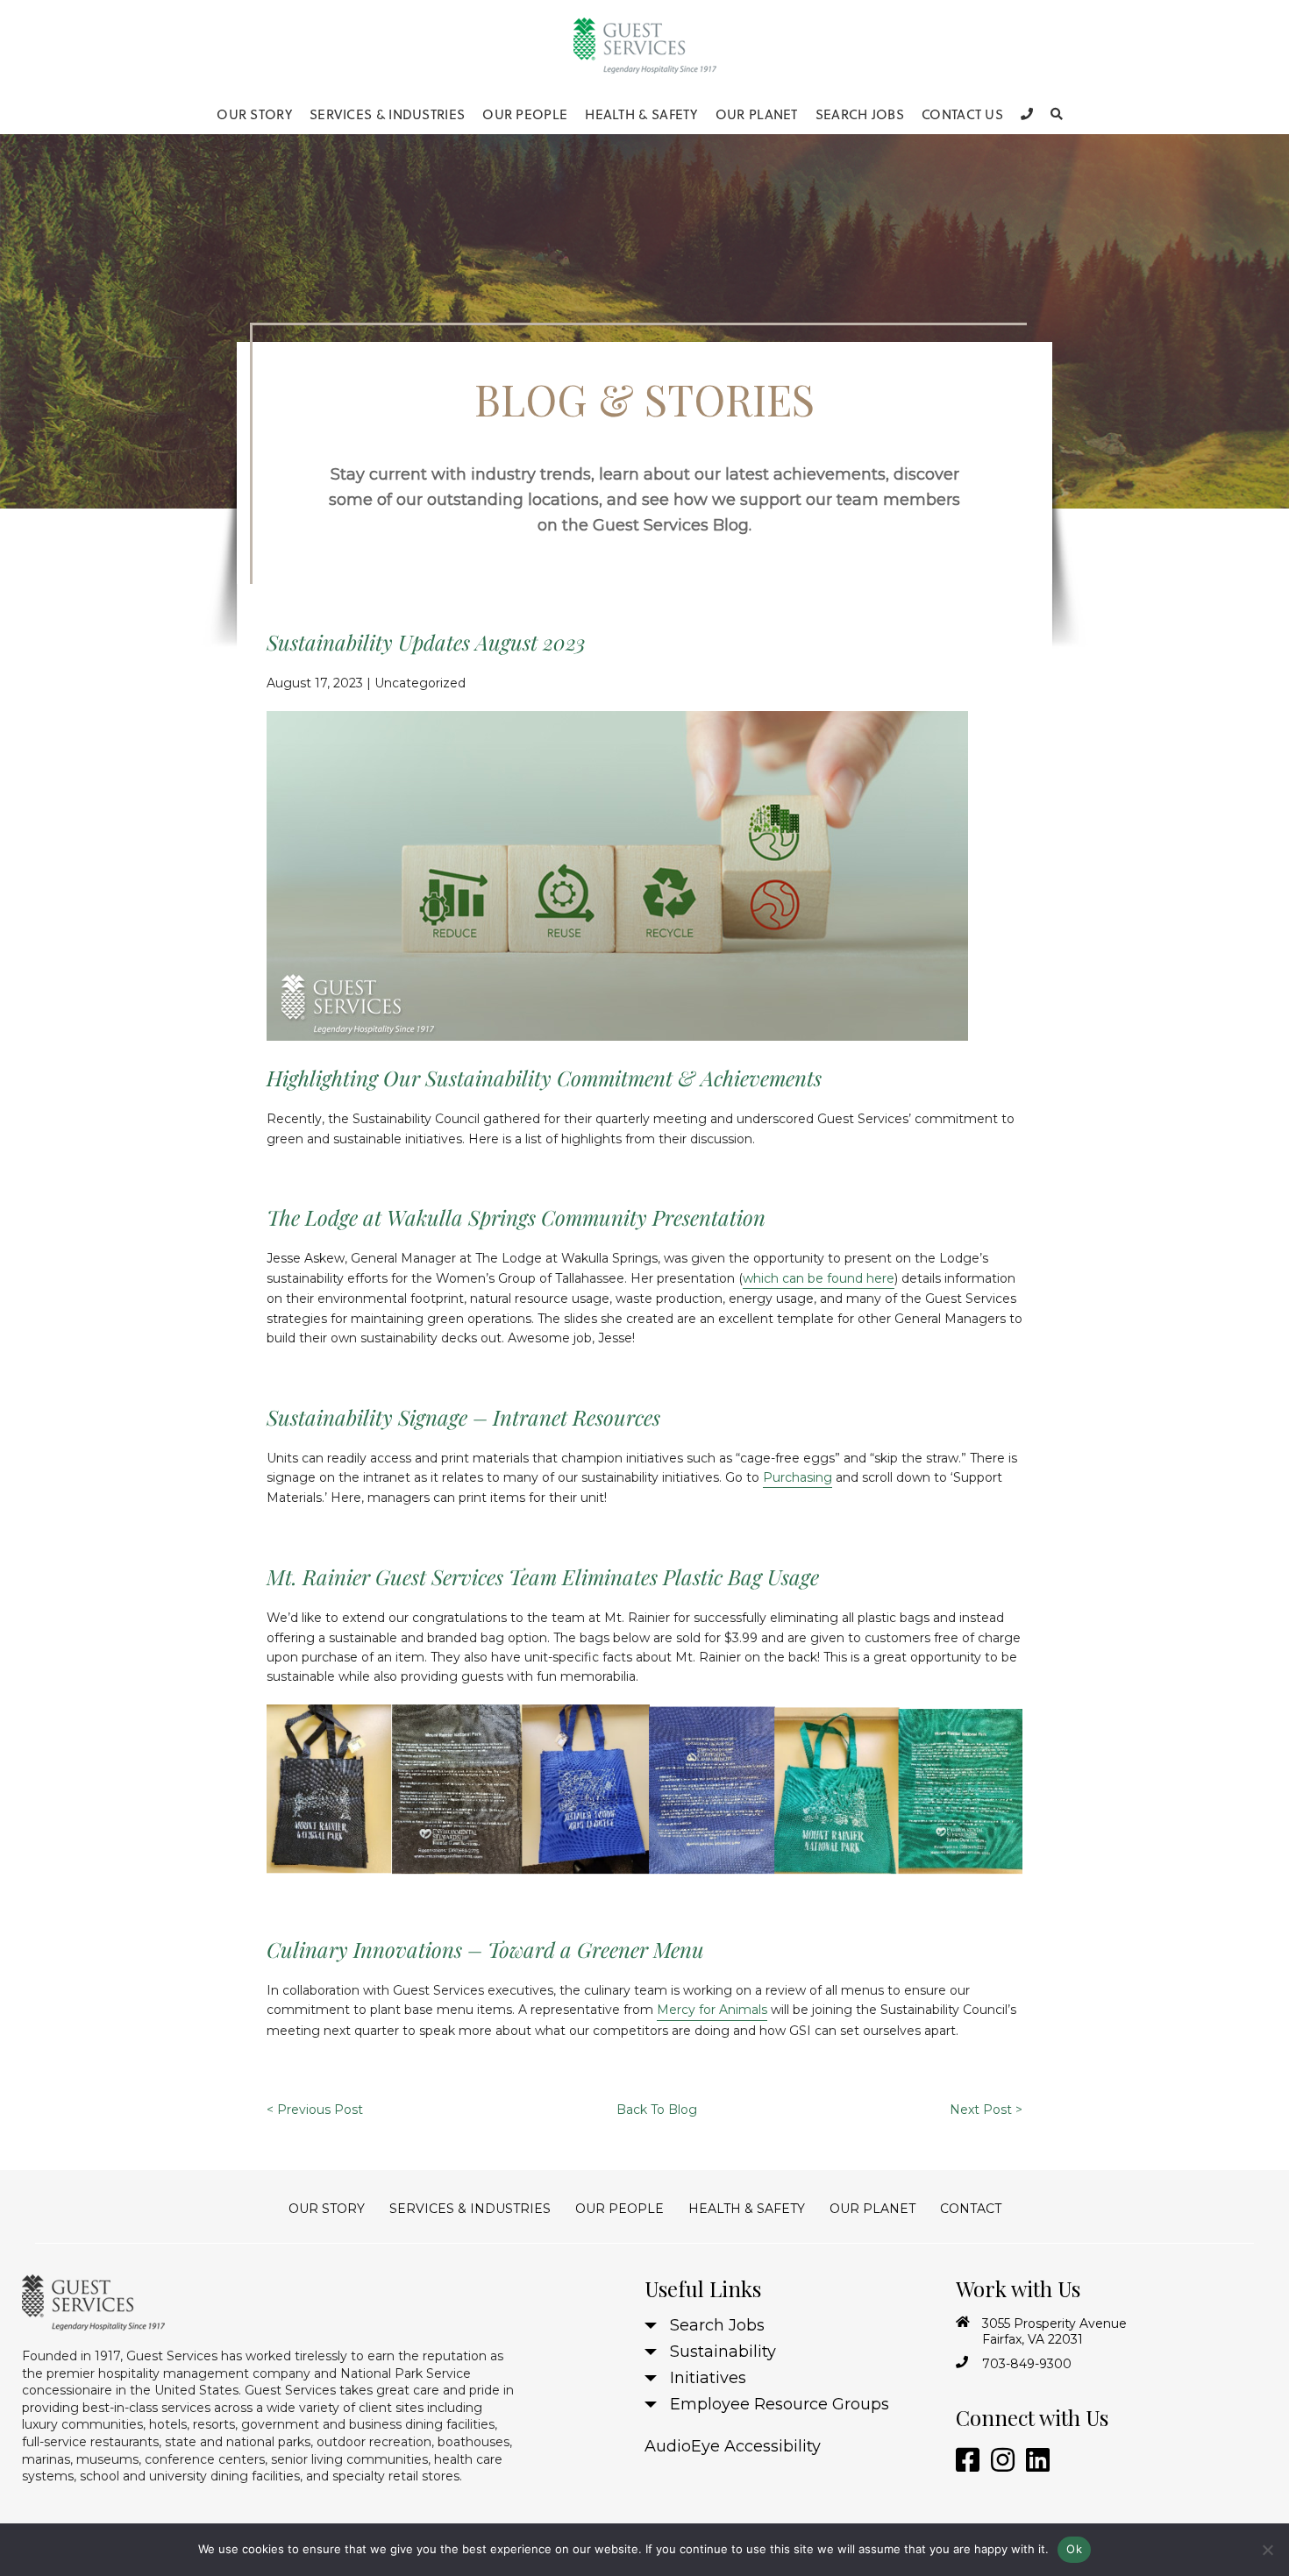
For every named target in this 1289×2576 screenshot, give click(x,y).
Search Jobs (860, 114)
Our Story (254, 114)
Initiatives (708, 2378)
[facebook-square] (965, 2461)
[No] (1267, 2550)
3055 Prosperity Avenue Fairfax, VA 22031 (1054, 2331)
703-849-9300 (1027, 2364)
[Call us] (1027, 114)
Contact (971, 2209)
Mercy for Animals (712, 2010)
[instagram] (1000, 2461)
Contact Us (962, 114)
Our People (525, 114)
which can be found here (819, 1278)
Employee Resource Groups (780, 2404)
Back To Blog (657, 2110)
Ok (1074, 2549)
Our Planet (757, 114)
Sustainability (723, 2352)
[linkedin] (1035, 2461)
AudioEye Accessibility (733, 2446)
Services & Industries (387, 114)
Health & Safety (641, 114)
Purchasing (798, 1477)
